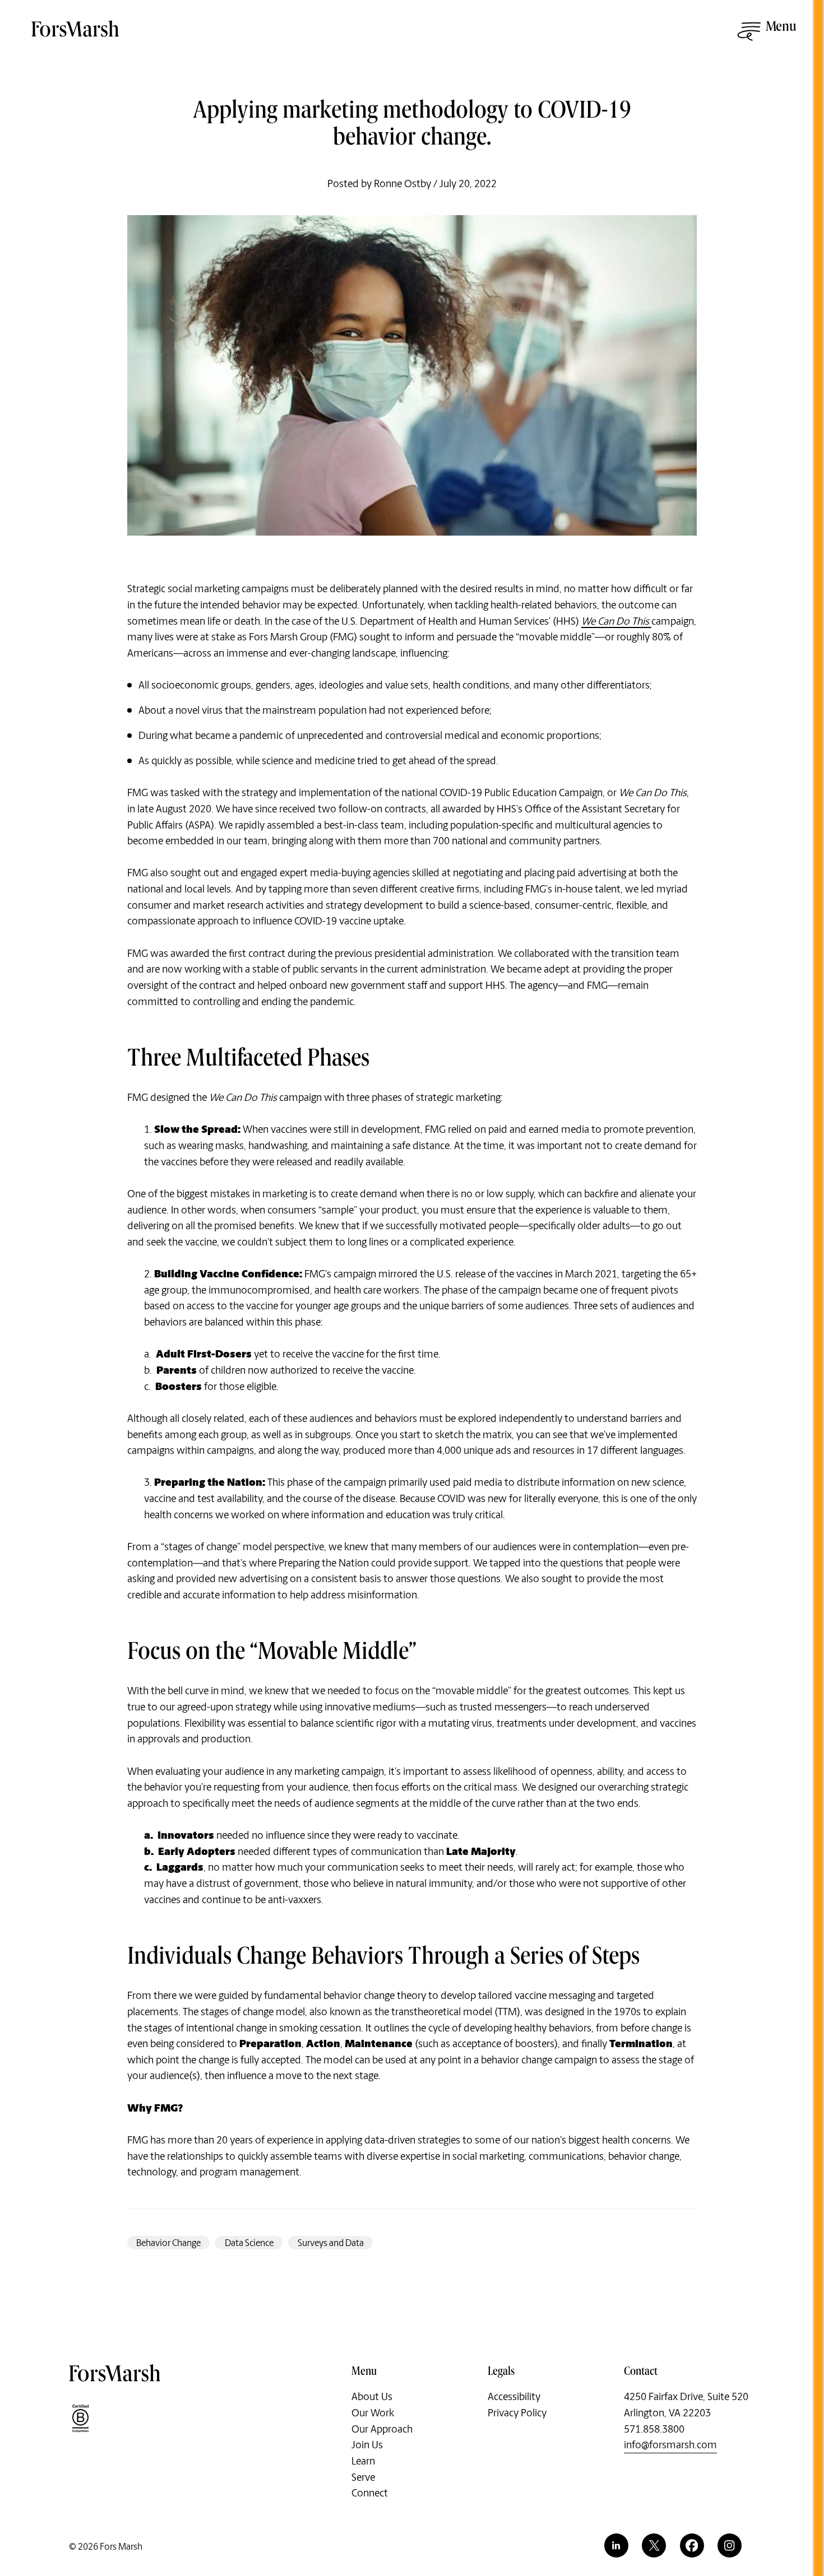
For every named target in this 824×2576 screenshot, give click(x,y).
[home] (76, 35)
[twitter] (654, 2545)
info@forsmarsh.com (670, 2445)
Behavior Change (168, 2243)
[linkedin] (616, 2545)
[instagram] (730, 2545)
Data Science (249, 2243)
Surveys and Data (331, 2243)
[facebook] (692, 2545)
